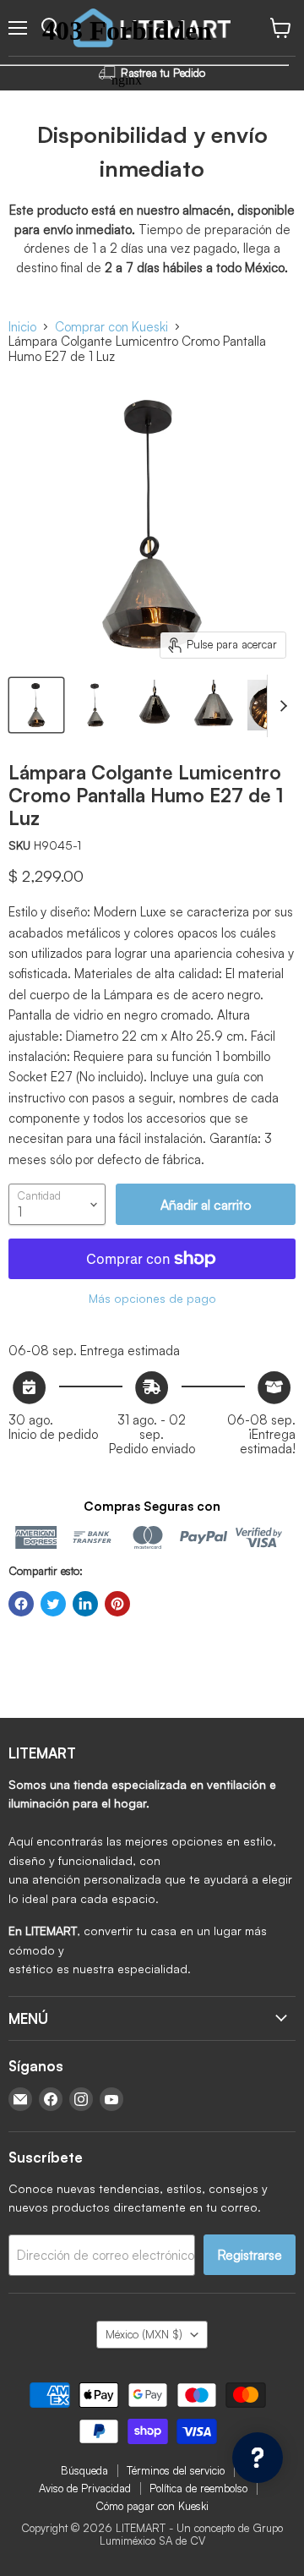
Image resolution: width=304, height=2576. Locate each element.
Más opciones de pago (152, 1299)
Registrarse (250, 2255)
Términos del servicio (176, 2470)
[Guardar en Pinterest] (117, 1604)
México (144, 2334)
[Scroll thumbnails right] (280, 706)
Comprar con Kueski (111, 327)
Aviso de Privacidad (85, 2488)
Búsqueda (84, 2470)
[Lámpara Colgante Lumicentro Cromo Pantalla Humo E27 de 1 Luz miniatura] (36, 705)
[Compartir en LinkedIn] (85, 1604)
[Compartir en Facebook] (21, 1604)
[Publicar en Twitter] (53, 1604)
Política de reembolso (198, 2488)
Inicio (22, 327)
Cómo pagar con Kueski (152, 2506)
